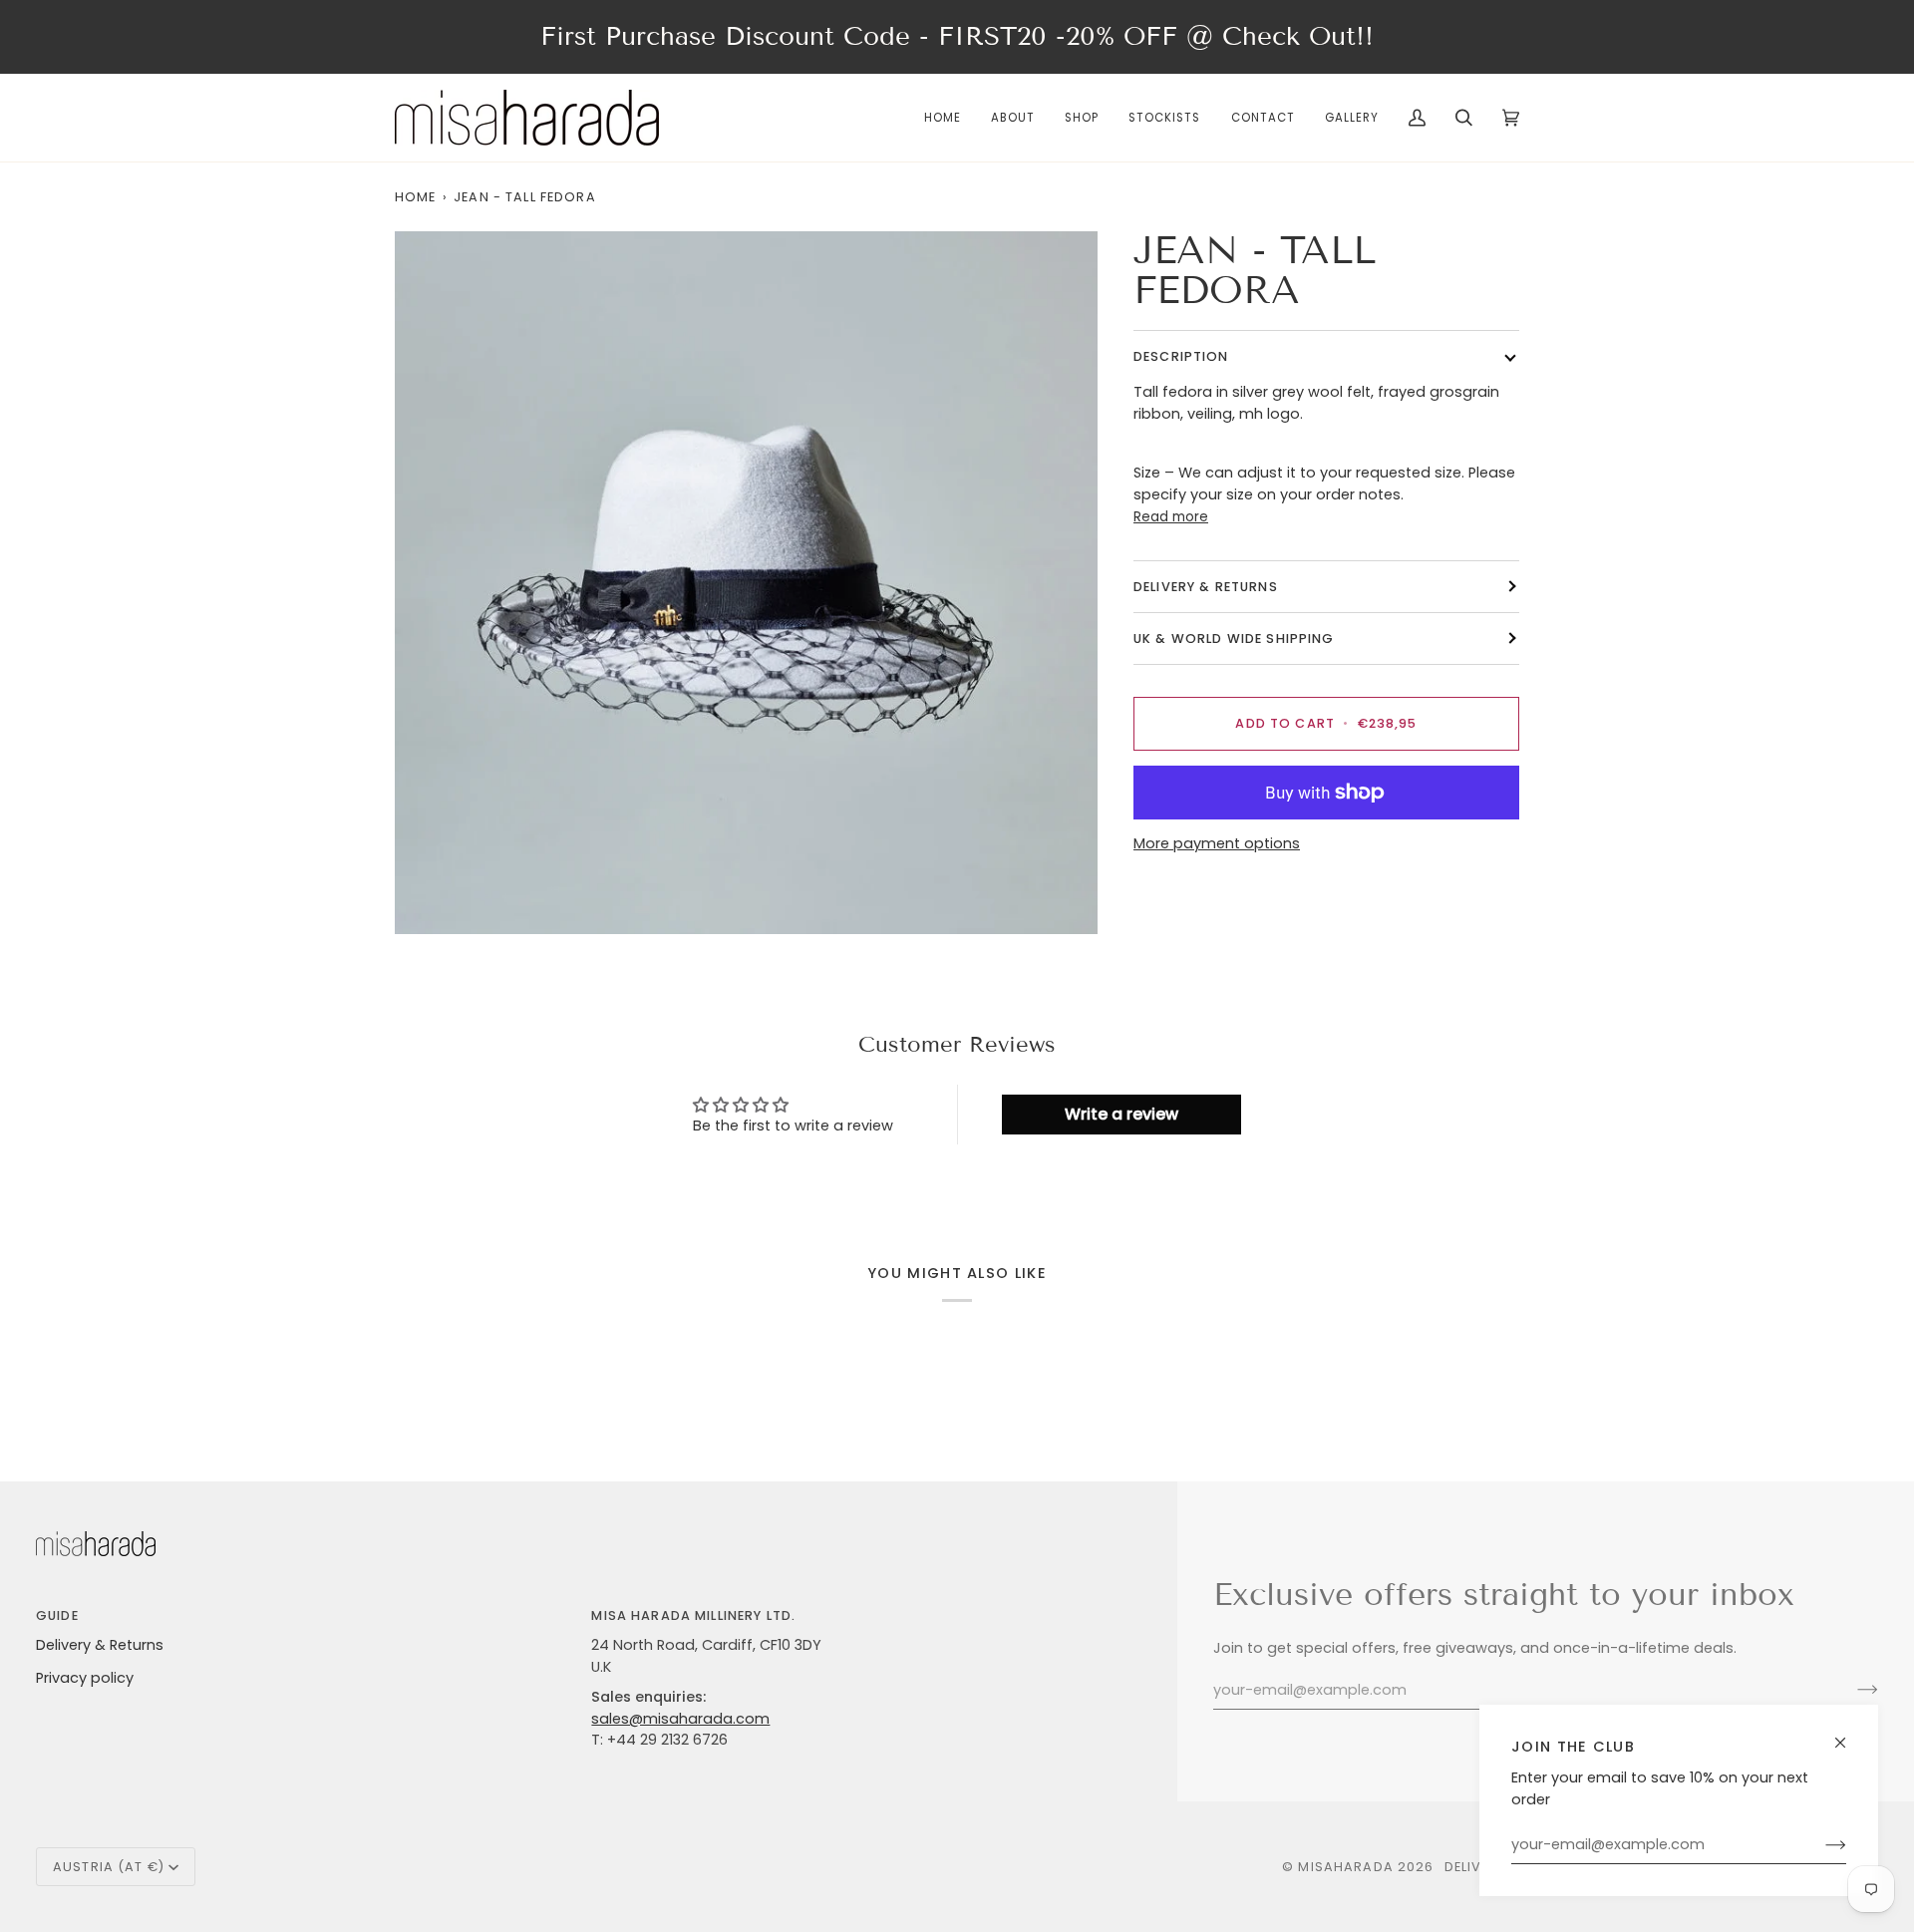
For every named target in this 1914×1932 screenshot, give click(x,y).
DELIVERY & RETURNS (1206, 587)
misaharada (1345, 1867)
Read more (1171, 517)
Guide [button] (57, 1615)
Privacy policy (85, 1678)
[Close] (1849, 1734)
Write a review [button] (1121, 1114)
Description (1181, 356)
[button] (1082, 118)
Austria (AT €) (109, 1867)
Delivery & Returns (100, 1645)
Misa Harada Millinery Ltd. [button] (693, 1615)
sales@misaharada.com (680, 1719)
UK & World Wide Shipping (1234, 639)
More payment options (1217, 843)
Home (416, 197)
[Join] (1820, 1845)
